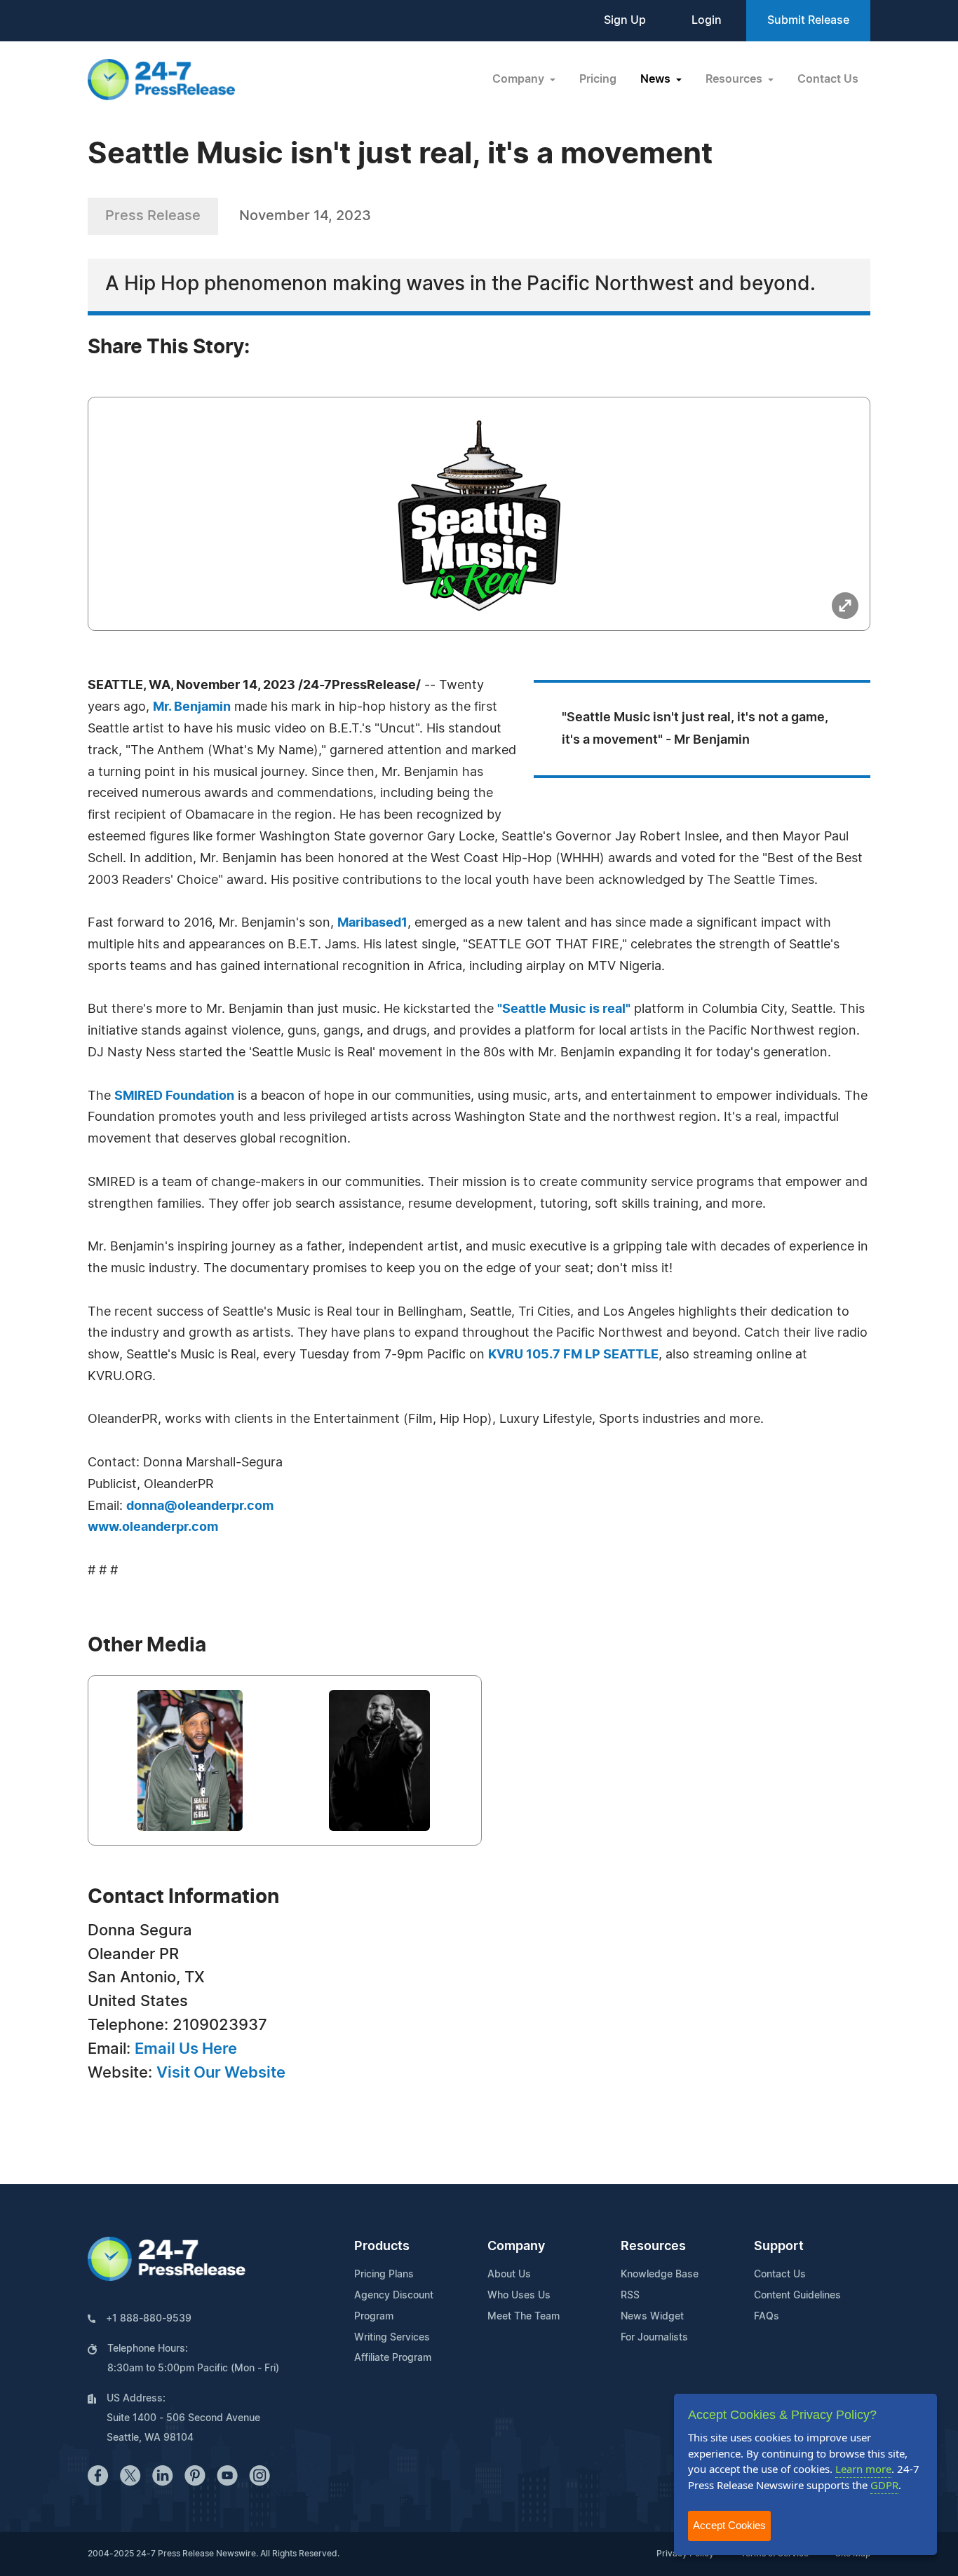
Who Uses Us (519, 2296)
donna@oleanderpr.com (200, 1506)
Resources (653, 2247)
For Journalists (654, 2338)
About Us (509, 2275)
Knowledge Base (660, 2275)
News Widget (652, 2317)
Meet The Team (524, 2317)
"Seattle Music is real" (564, 1009)
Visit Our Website (221, 2073)
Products (382, 2247)
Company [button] (520, 79)
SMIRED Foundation (174, 1096)
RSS (630, 2296)
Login (707, 20)
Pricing (598, 79)
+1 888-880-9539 (149, 2319)
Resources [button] (735, 79)
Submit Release (808, 20)
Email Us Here (186, 2049)
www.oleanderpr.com (153, 1527)
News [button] (657, 79)
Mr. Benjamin (192, 707)
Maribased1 (372, 923)
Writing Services (392, 2338)
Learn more (863, 2469)
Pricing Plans (384, 2275)
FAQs (767, 2317)
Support (779, 2247)
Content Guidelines (797, 2296)
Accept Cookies (729, 2525)
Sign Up (625, 20)
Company (516, 2247)
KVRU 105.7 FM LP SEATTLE (573, 1355)
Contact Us (828, 79)
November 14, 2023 (305, 216)
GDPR (884, 2485)
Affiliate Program (393, 2358)
